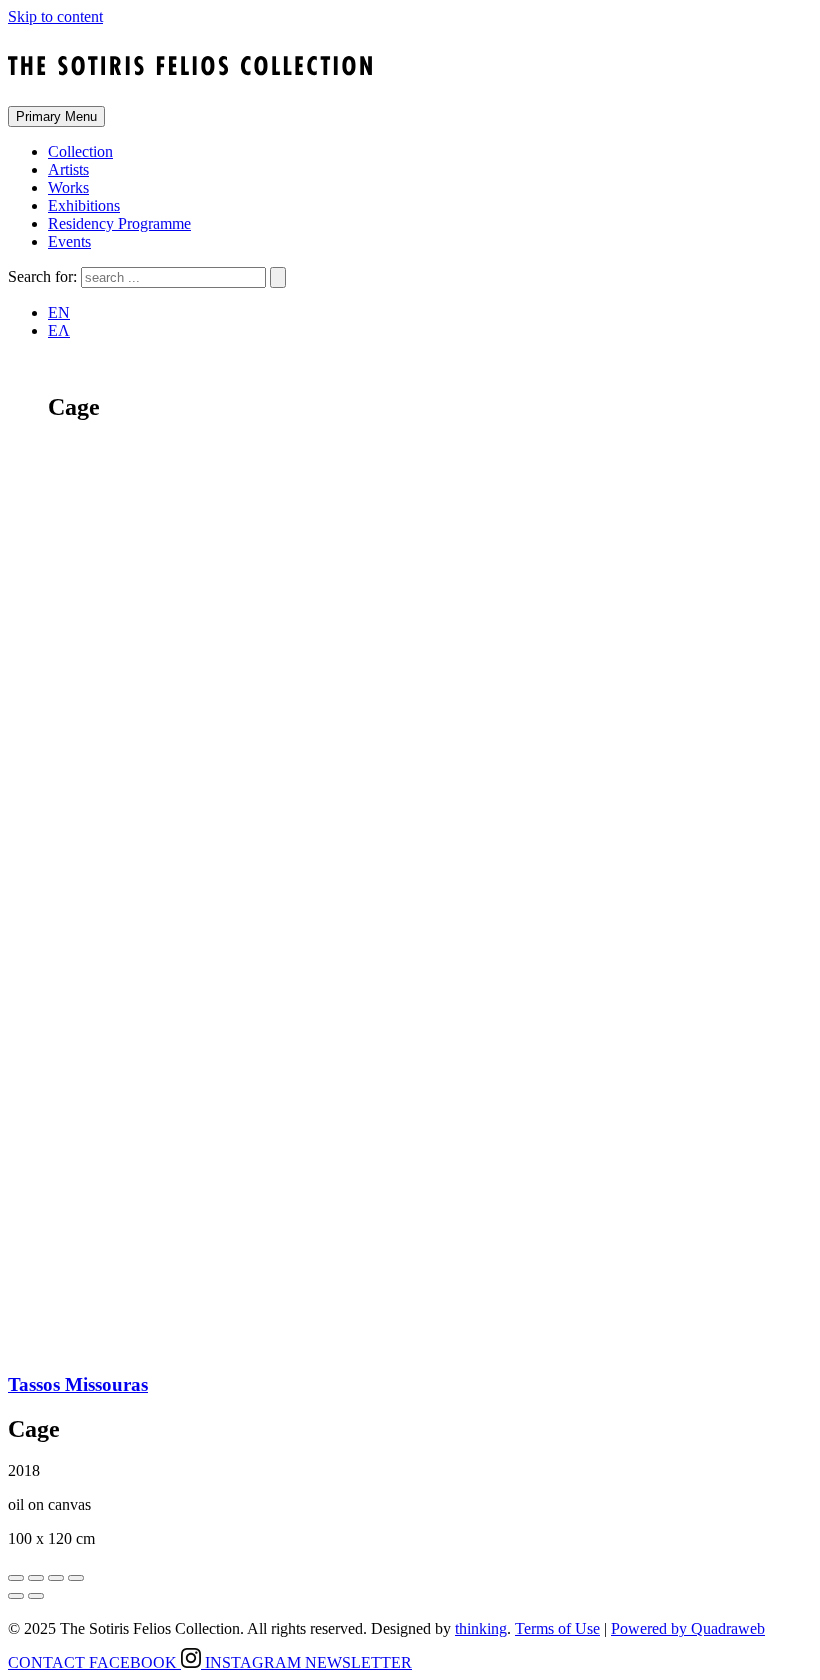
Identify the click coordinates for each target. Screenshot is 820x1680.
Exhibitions (84, 205)
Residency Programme (119, 223)
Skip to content (55, 16)
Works (68, 187)
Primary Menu (56, 116)
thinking (481, 1628)
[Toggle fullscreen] (56, 1578)
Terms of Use (557, 1628)
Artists (68, 169)
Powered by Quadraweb (688, 1628)
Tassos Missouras (78, 1384)
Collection (80, 151)
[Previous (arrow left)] (16, 1596)
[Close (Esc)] (16, 1578)
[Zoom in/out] (76, 1578)
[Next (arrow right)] (36, 1596)
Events (69, 241)
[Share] (36, 1578)
